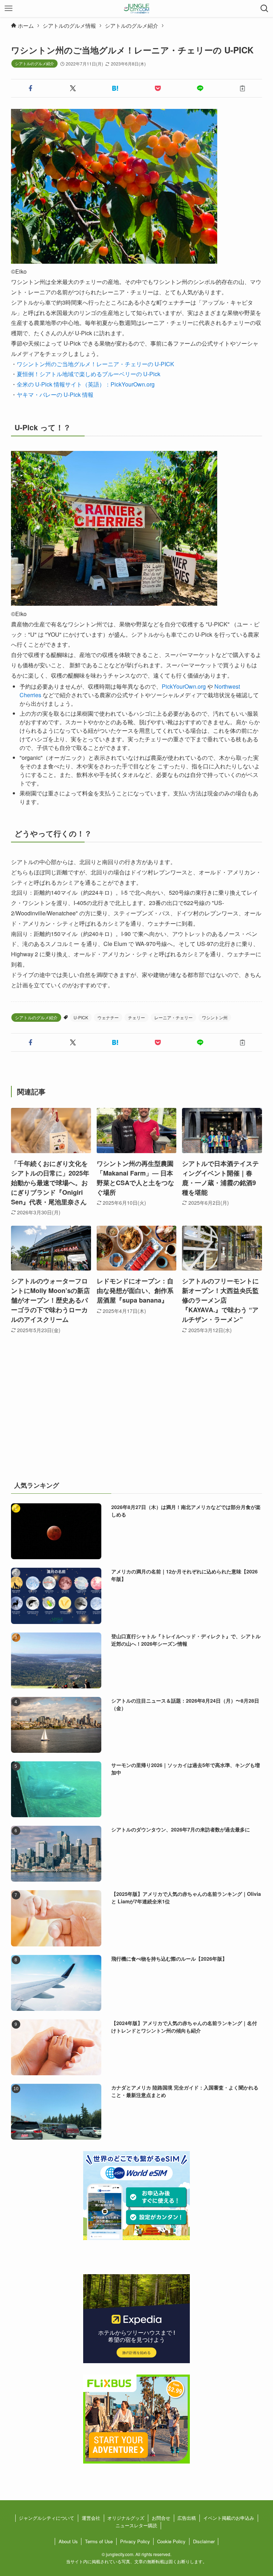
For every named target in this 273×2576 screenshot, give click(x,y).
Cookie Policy (171, 2541)
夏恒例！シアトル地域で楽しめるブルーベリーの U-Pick (89, 374)
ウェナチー (108, 1017)
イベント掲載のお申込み (229, 2518)
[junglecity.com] (137, 9)
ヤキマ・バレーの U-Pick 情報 (55, 395)
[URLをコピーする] (242, 88)
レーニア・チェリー (173, 1017)
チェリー (136, 1017)
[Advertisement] (137, 1416)
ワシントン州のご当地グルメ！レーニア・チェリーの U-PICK (95, 364)
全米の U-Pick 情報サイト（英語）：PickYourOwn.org (86, 384)
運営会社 (91, 2518)
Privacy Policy (135, 2541)
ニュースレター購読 (136, 2525)
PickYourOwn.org (184, 686)
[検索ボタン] (264, 9)
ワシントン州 (215, 1017)
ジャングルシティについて (47, 2518)
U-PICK (81, 1017)
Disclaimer (204, 2541)
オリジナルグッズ (126, 2518)
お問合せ (161, 2518)
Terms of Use (99, 2541)
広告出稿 (187, 2518)
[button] (31, 88)
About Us (68, 2541)
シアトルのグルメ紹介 (34, 63)
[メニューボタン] (9, 9)
